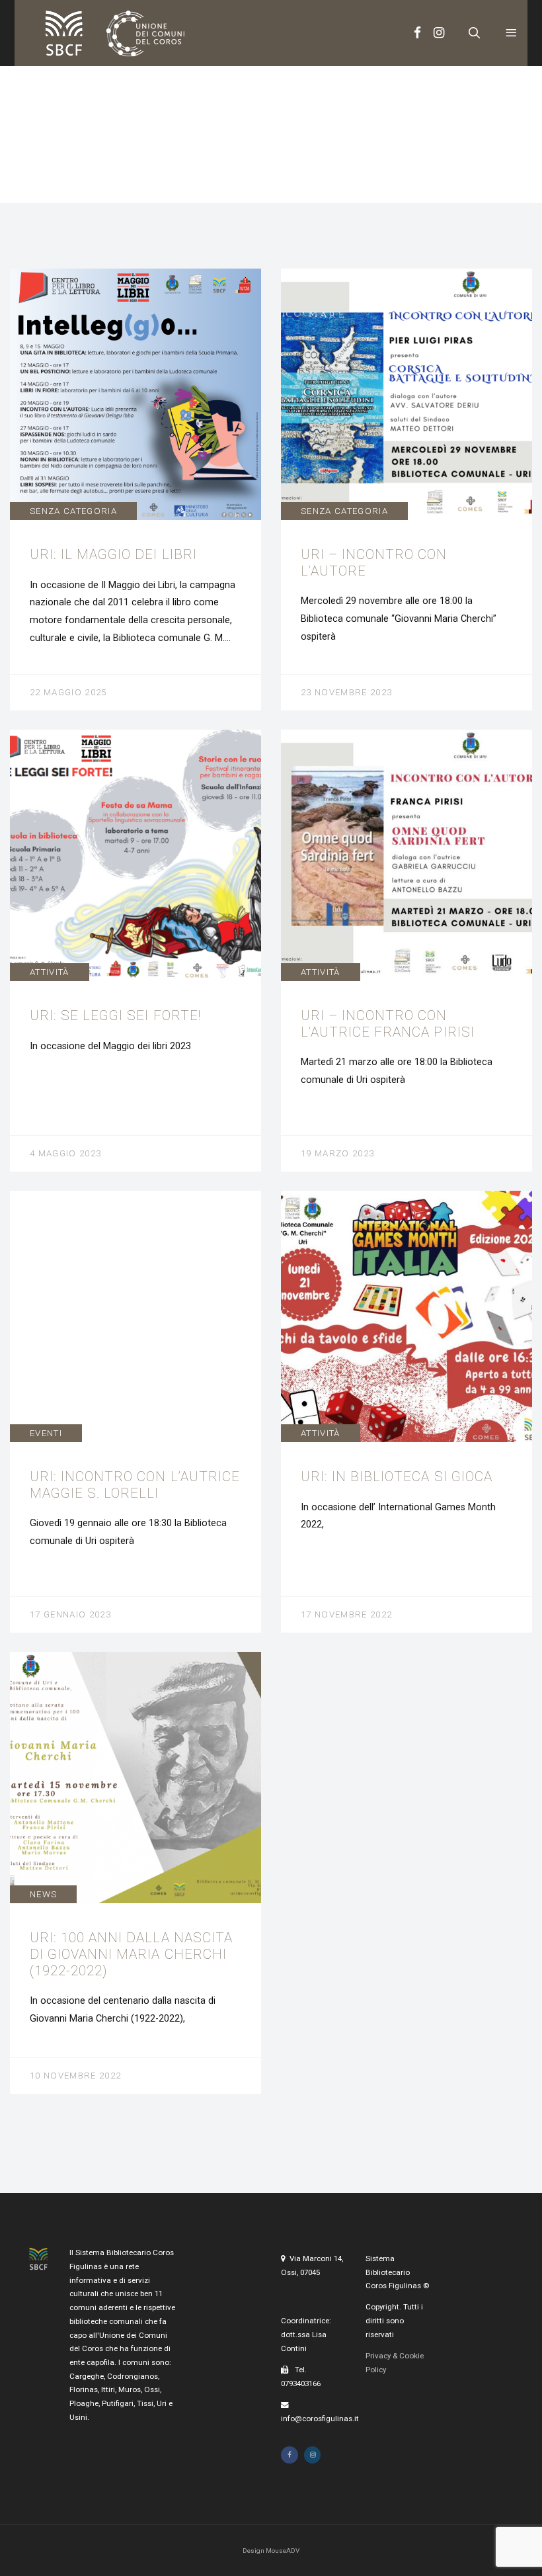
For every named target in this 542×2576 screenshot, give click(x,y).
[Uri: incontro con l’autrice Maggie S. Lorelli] (135, 1411)
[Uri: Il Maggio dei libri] (135, 489)
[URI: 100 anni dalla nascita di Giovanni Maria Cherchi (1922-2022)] (135, 1872)
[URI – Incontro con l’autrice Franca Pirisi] (406, 950)
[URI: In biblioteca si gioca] (406, 1411)
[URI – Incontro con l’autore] (406, 489)
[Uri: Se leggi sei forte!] (135, 950)
